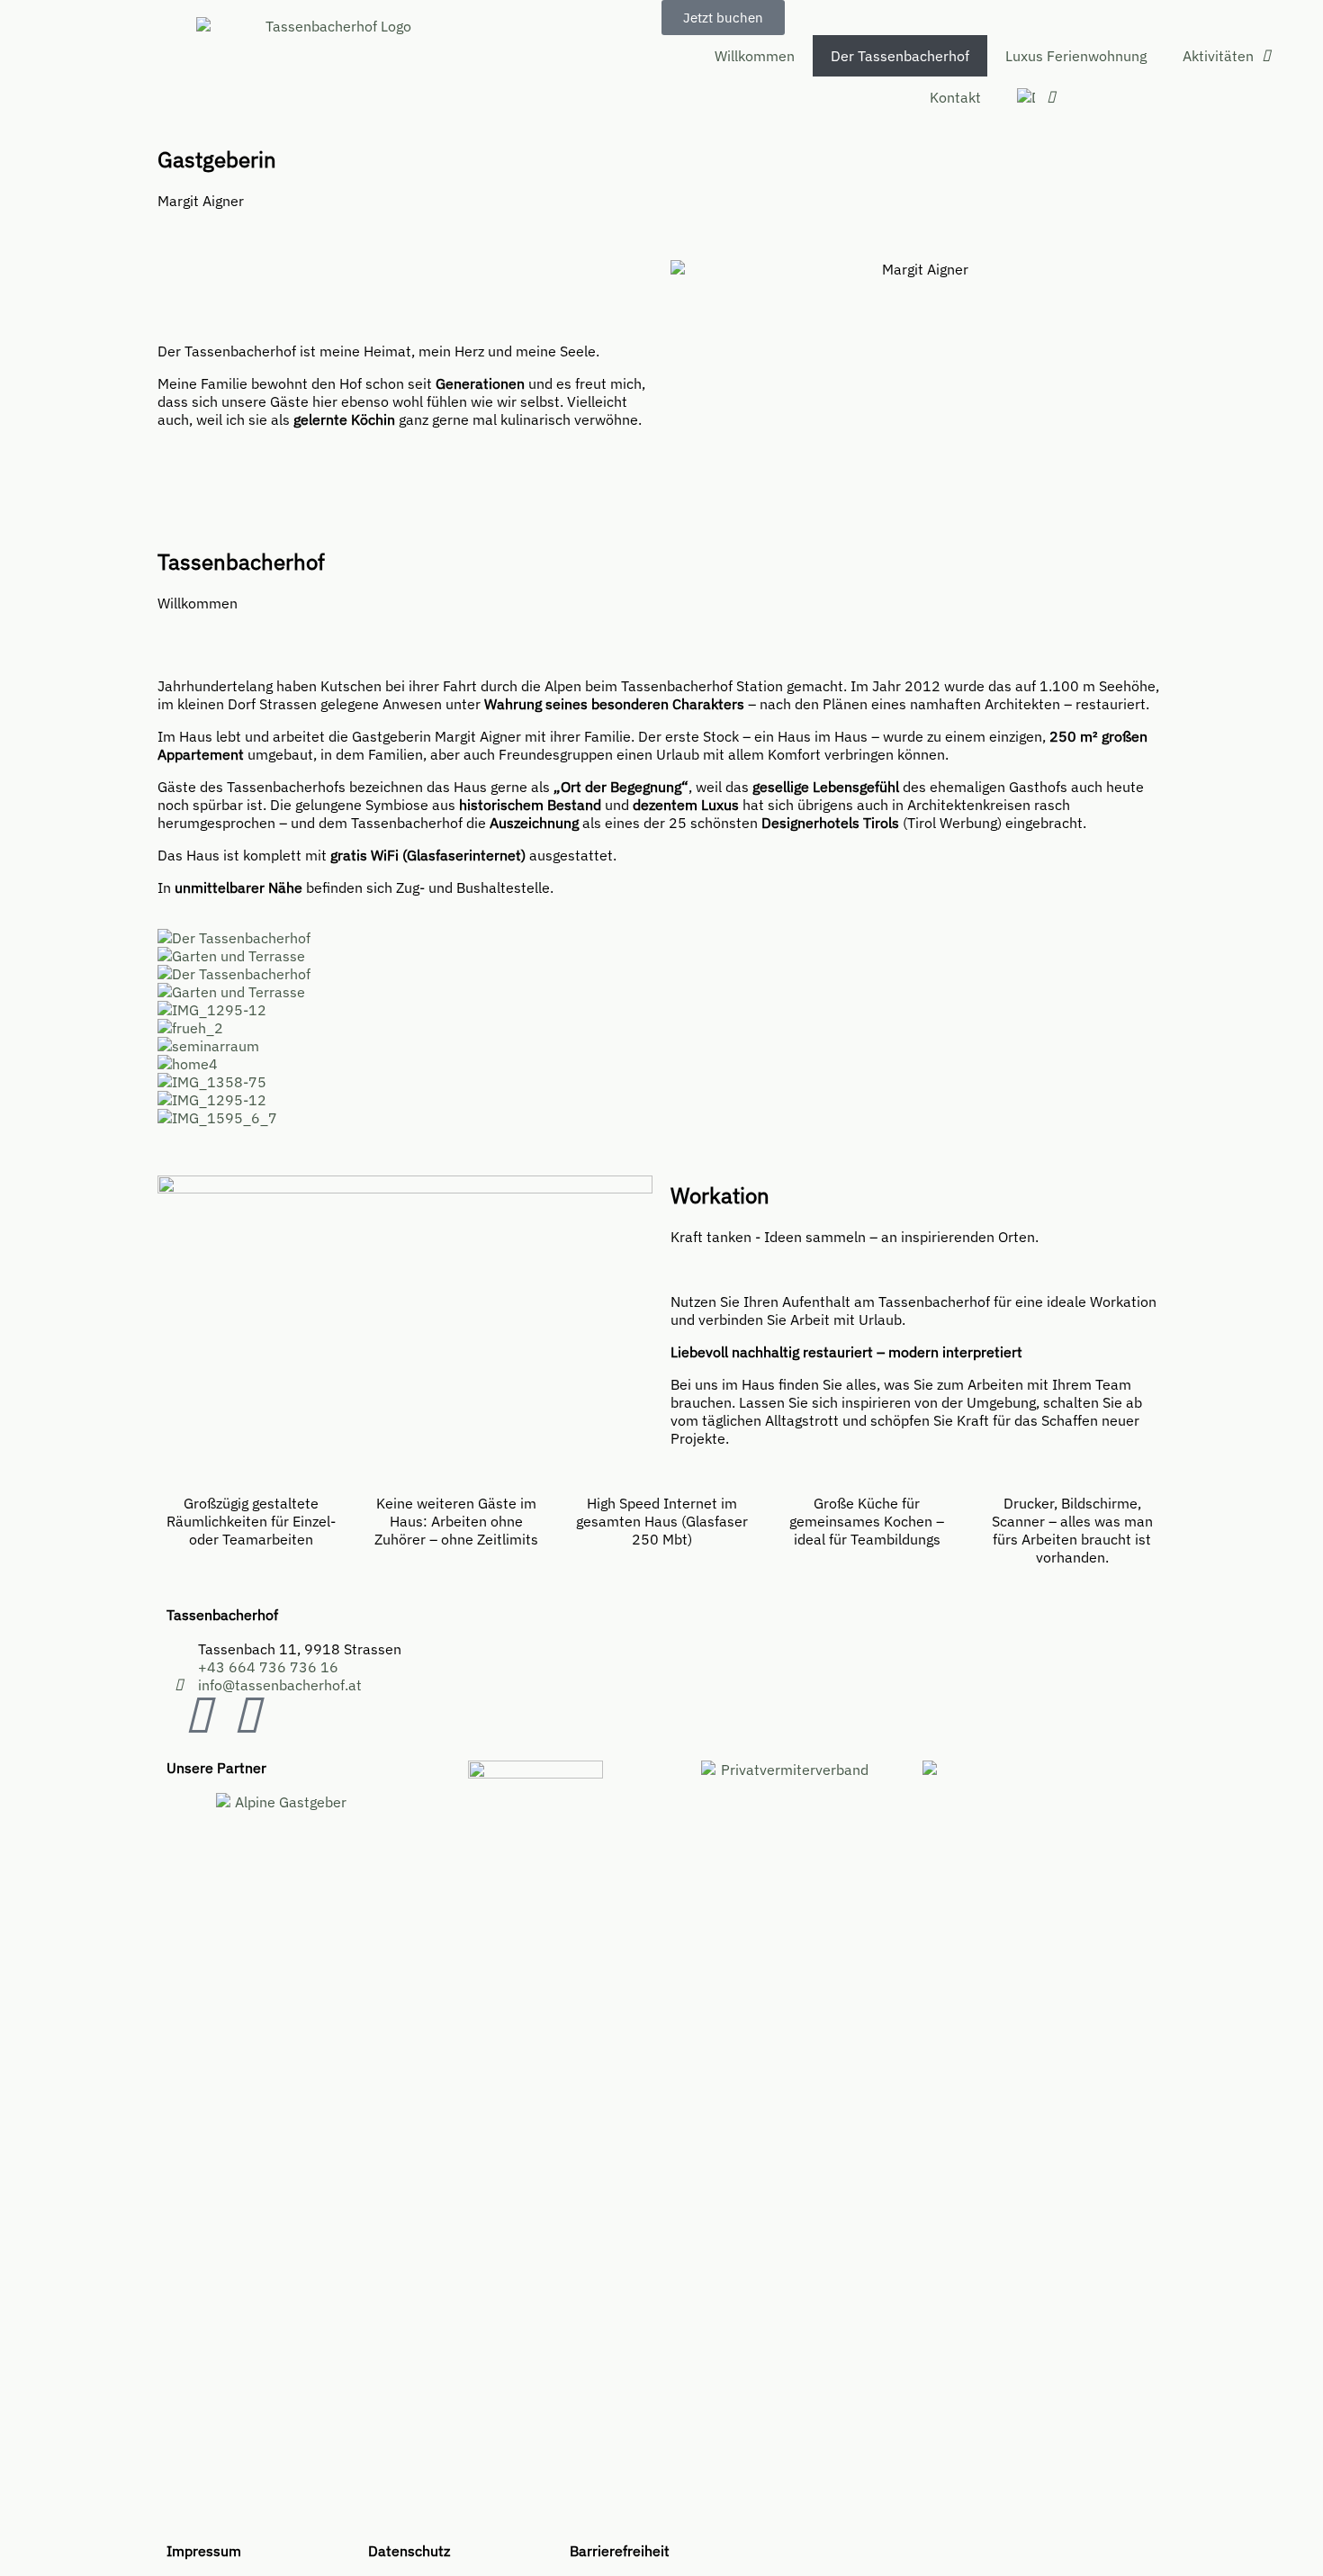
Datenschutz (409, 2551)
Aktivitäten (1218, 56)
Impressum (204, 2551)
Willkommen (755, 56)
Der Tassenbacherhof (900, 56)
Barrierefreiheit (620, 2551)
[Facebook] (198, 1716)
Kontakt (955, 97)
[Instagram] (247, 1716)
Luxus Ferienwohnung (1076, 56)
